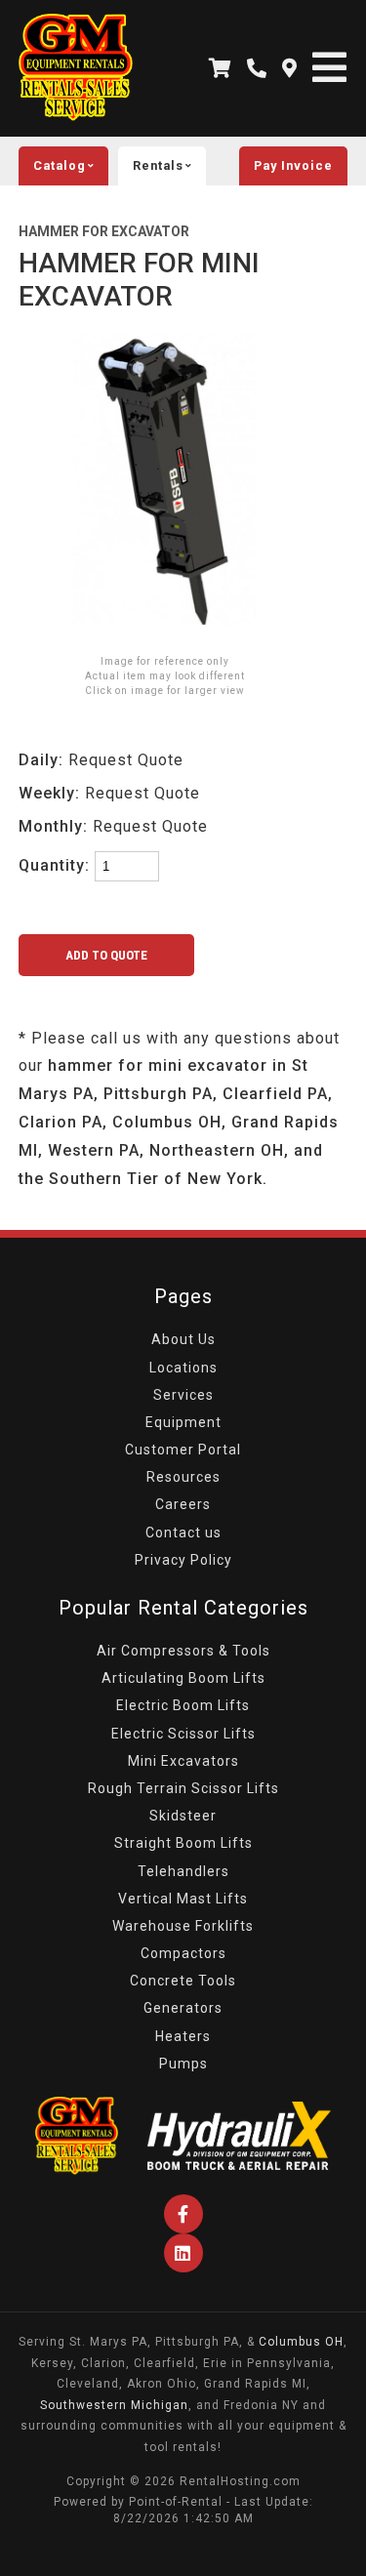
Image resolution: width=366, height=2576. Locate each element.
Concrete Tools (183, 1981)
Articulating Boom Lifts (183, 1678)
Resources (183, 1477)
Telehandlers (183, 1871)
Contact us (183, 1533)
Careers (183, 1504)
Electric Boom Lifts (183, 1705)
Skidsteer (183, 1816)
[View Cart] (221, 68)
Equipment (183, 1422)
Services (183, 1395)
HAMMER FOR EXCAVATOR (104, 231)
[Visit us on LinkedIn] (183, 2253)
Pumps (183, 2064)
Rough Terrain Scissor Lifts (183, 1788)
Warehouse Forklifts (183, 1926)
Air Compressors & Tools (183, 1651)
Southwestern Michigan (114, 2405)
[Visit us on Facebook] (183, 2214)
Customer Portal (183, 1450)
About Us (183, 1339)
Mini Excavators (183, 1761)
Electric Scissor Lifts (183, 1734)
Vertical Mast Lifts (183, 1899)
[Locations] (290, 68)
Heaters (183, 2036)
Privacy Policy (183, 1560)
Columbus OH (301, 2342)
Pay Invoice (293, 165)
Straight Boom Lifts (183, 1843)
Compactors (183, 1953)
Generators (183, 2008)
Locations (183, 1368)
